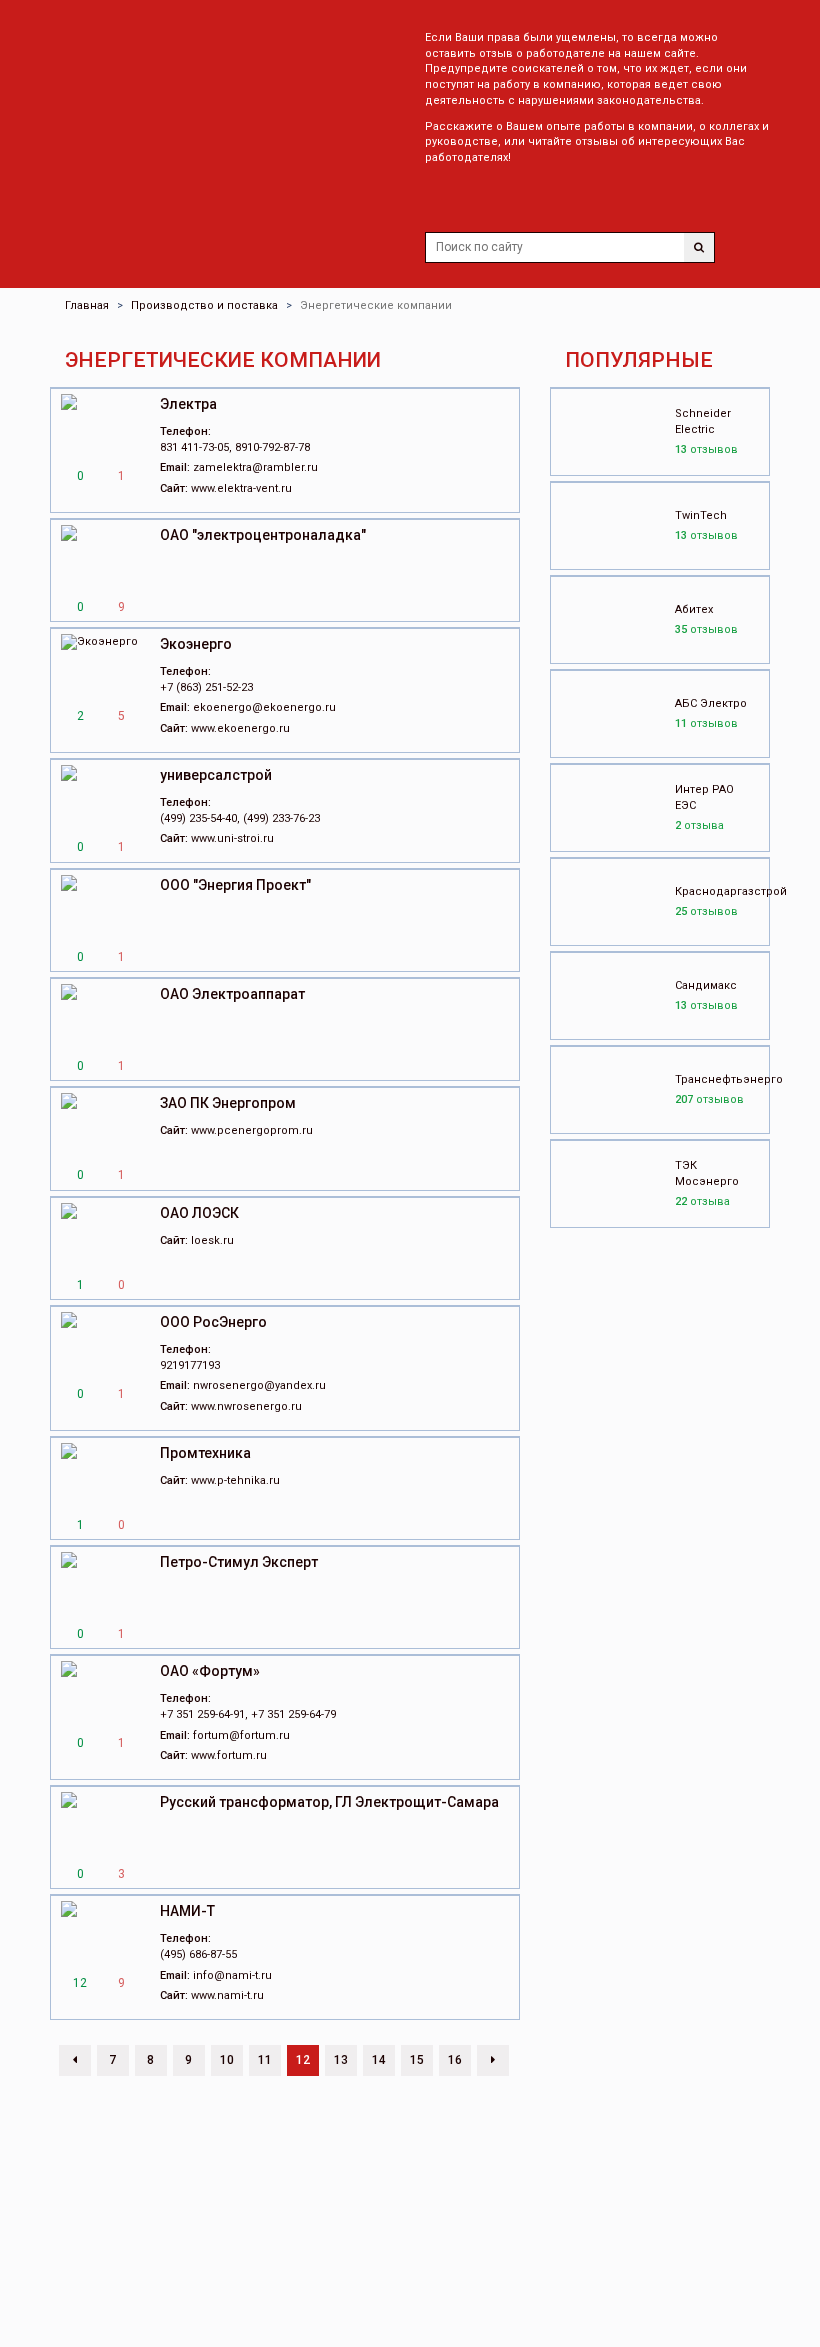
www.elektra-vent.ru (241, 488)
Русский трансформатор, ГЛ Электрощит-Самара (329, 1802)
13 (341, 2060)
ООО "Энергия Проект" (235, 885)
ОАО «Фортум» (210, 1671)
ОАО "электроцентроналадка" (263, 535)
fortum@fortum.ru (241, 1735)
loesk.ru (212, 1240)
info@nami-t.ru (232, 1975)
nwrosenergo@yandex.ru (259, 1385)
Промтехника (205, 1453)
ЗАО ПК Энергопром (228, 1103)
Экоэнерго (196, 644)
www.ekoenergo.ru (240, 728)
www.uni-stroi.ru (232, 838)
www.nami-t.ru (227, 1995)
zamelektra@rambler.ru (255, 467)
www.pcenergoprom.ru (252, 1130)
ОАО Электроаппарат (232, 994)
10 (227, 2060)
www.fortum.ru (229, 1755)
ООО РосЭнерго (213, 1322)
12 (303, 2060)
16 (455, 2060)
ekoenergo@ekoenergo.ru (264, 707)
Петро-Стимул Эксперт (239, 1562)
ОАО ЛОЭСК (199, 1213)
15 (417, 2060)
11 (265, 2060)
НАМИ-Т (187, 1911)
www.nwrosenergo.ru (246, 1406)
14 (379, 2060)
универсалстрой (216, 775)
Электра (188, 404)
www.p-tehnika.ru (235, 1480)
